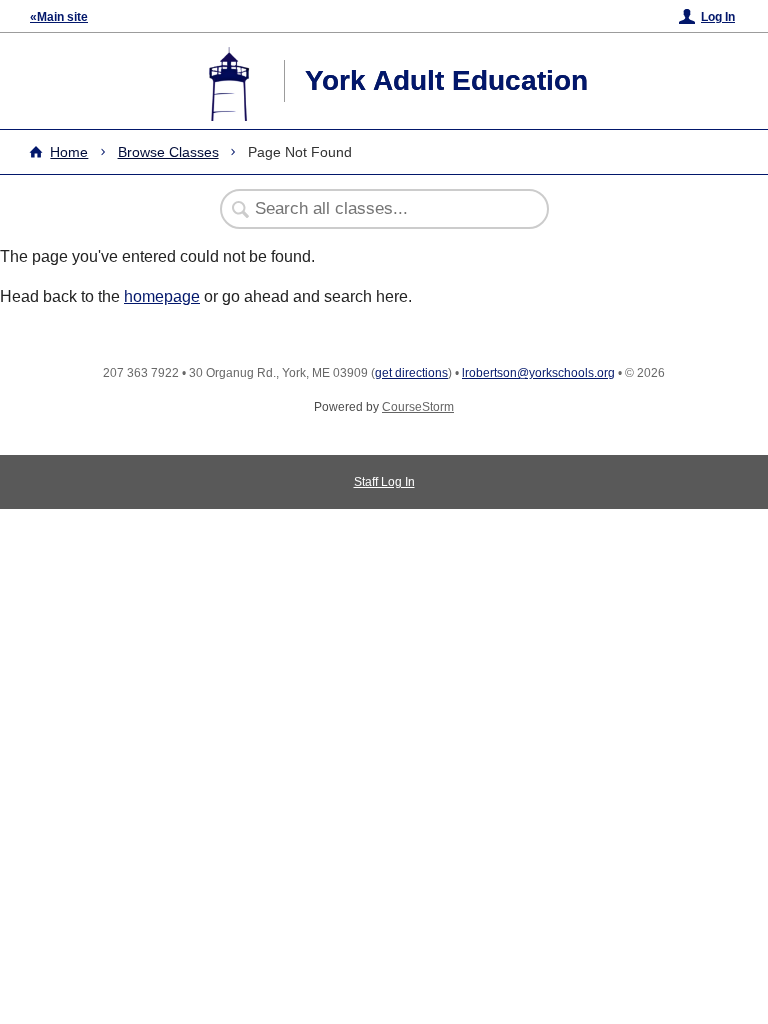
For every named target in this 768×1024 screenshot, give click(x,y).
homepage (162, 296)
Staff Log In (384, 482)
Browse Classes (168, 152)
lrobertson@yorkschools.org (538, 373)
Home (69, 152)
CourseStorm (418, 407)
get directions (411, 373)
